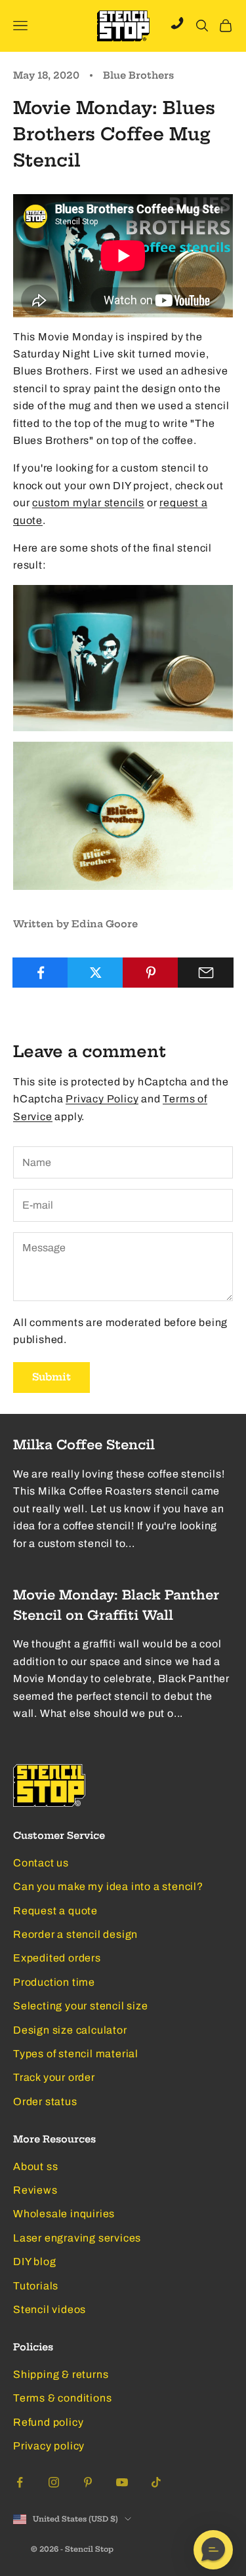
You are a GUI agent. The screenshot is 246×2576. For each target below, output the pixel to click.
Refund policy (48, 2422)
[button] (213, 2550)
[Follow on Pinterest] (88, 2482)
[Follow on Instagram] (54, 2482)
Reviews (35, 2190)
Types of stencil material (76, 2054)
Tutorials (36, 2286)
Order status (45, 2102)
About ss (35, 2166)
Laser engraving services (77, 2238)
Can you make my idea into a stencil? (108, 1886)
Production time (54, 1982)
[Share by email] (206, 973)
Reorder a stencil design (75, 1934)
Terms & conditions (62, 2398)
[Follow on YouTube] (122, 2482)
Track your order (54, 2077)
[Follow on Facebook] (20, 2482)
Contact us (41, 1863)
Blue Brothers (138, 75)
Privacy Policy (102, 1099)
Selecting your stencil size (81, 2006)
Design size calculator (70, 2030)
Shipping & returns (61, 2374)
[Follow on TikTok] (156, 2482)
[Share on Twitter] (95, 973)
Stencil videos (50, 2309)
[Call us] (177, 23)
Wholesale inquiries (64, 2214)
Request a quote (55, 1911)
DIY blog (34, 2262)
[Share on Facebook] (40, 973)
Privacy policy (49, 2446)
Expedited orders (57, 1958)
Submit (51, 1377)
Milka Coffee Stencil (84, 1445)
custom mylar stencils (88, 503)
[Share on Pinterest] (151, 973)
